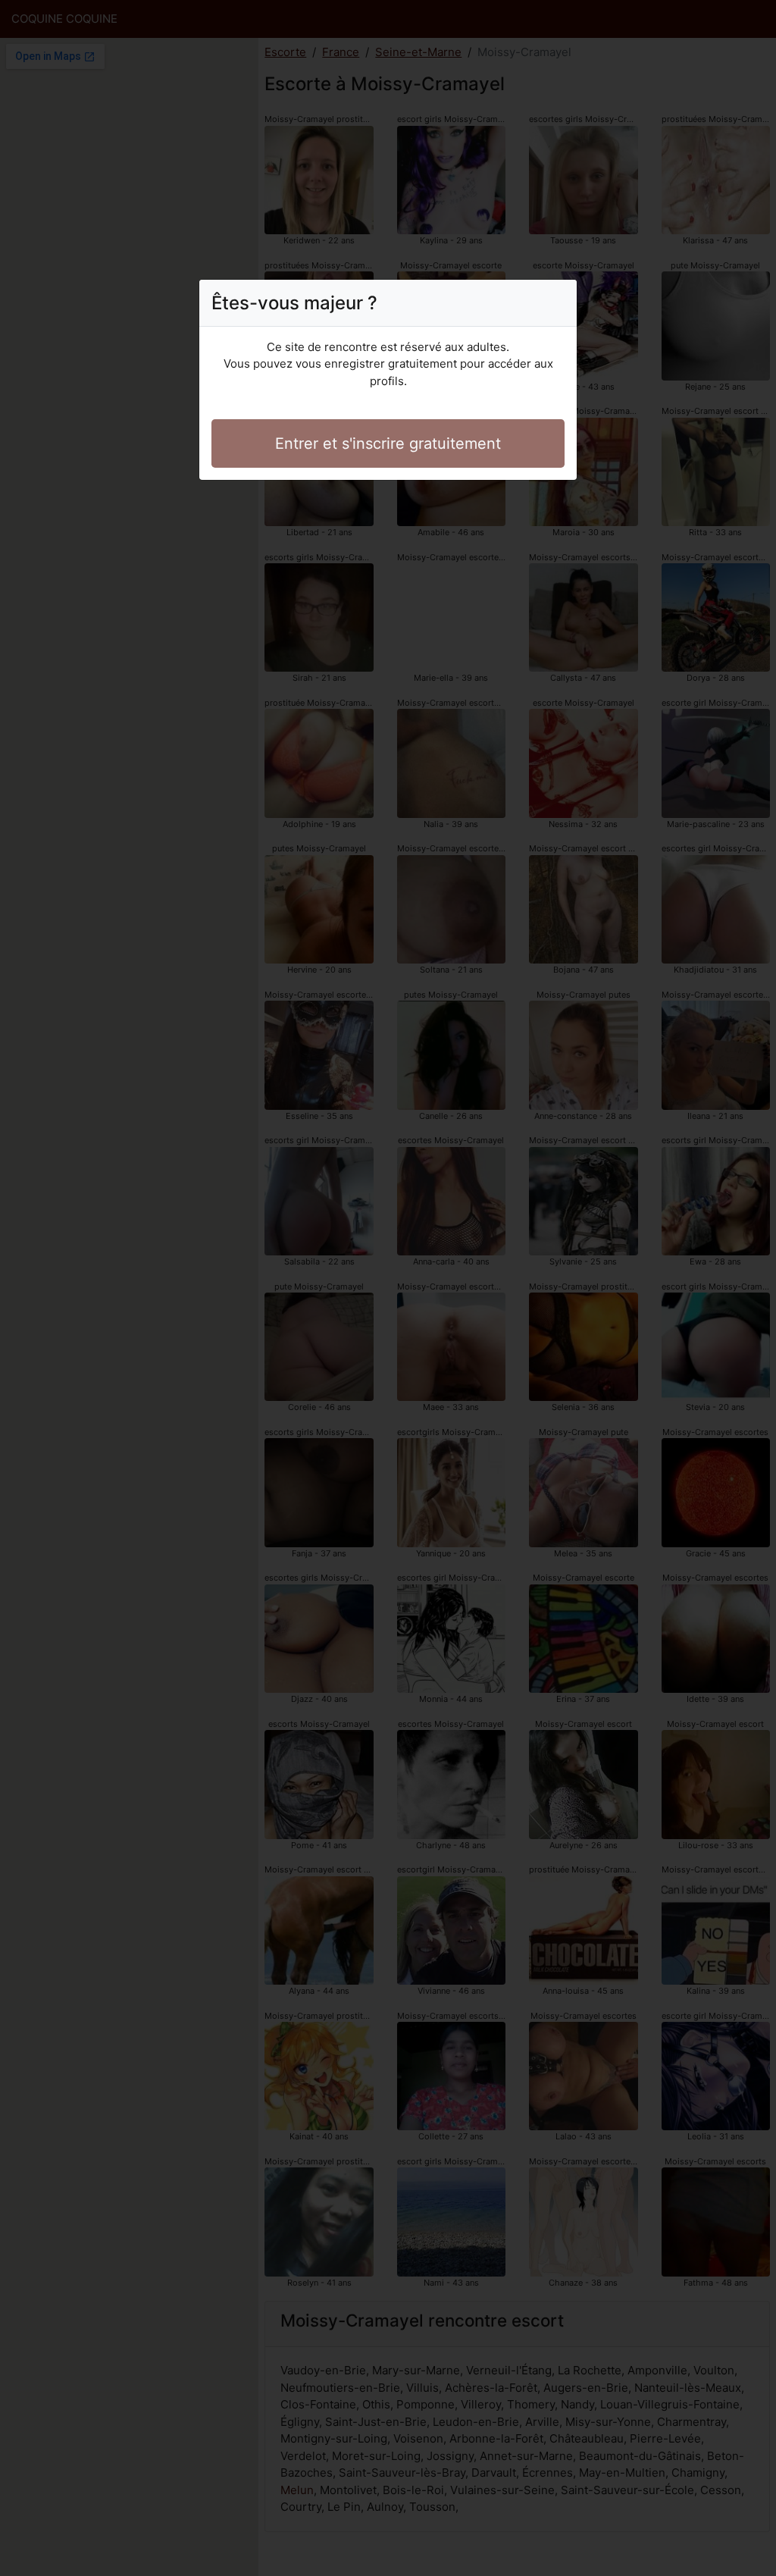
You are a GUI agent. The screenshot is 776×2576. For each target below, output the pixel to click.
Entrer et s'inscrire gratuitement (388, 443)
